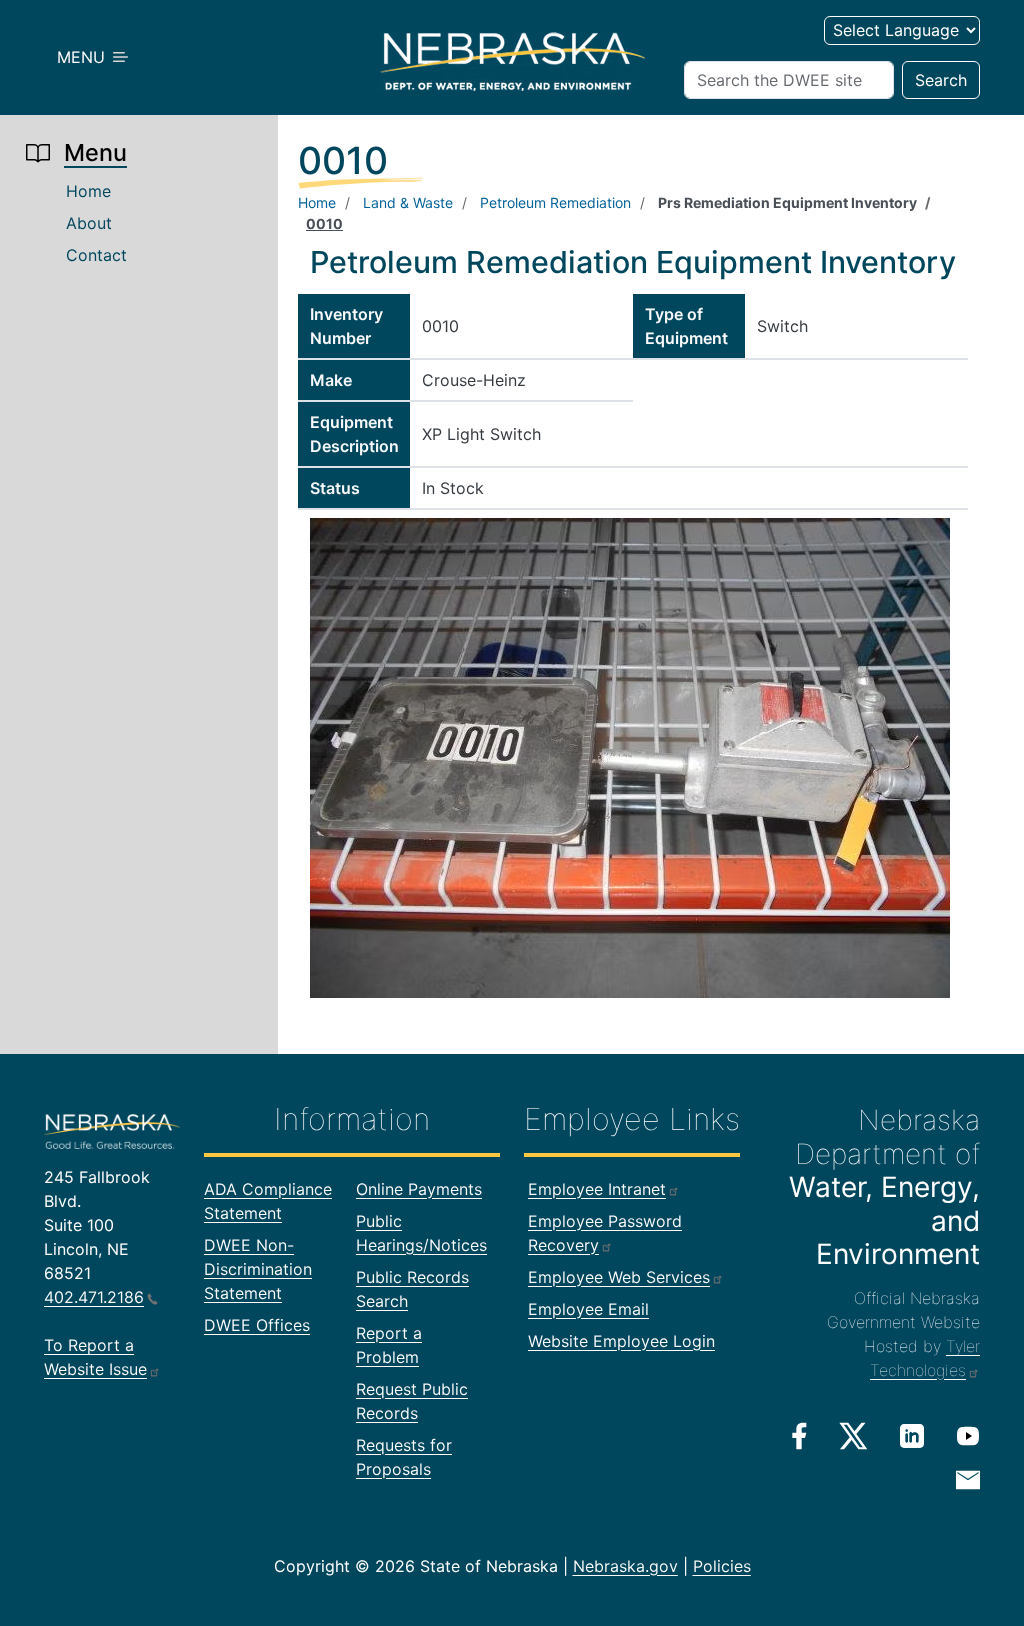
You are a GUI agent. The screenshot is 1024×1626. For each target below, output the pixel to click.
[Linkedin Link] (912, 1435)
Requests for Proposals (404, 1457)
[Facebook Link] (799, 1436)
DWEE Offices (257, 1325)
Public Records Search (412, 1289)
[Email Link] (968, 1478)
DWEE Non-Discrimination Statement (258, 1269)
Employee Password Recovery (605, 1233)
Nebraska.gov (625, 1566)
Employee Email (588, 1309)
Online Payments (419, 1189)
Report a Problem (389, 1345)
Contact (96, 255)
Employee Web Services (619, 1277)
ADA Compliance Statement (268, 1201)
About (89, 223)
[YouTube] (968, 1435)
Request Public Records (412, 1401)
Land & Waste (408, 202)
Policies (722, 1566)
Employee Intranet (597, 1189)
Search (941, 80)
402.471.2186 (94, 1297)
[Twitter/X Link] (853, 1436)
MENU (83, 57)
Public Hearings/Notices (421, 1233)
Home (88, 191)
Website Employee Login (621, 1341)
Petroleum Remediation (555, 202)
